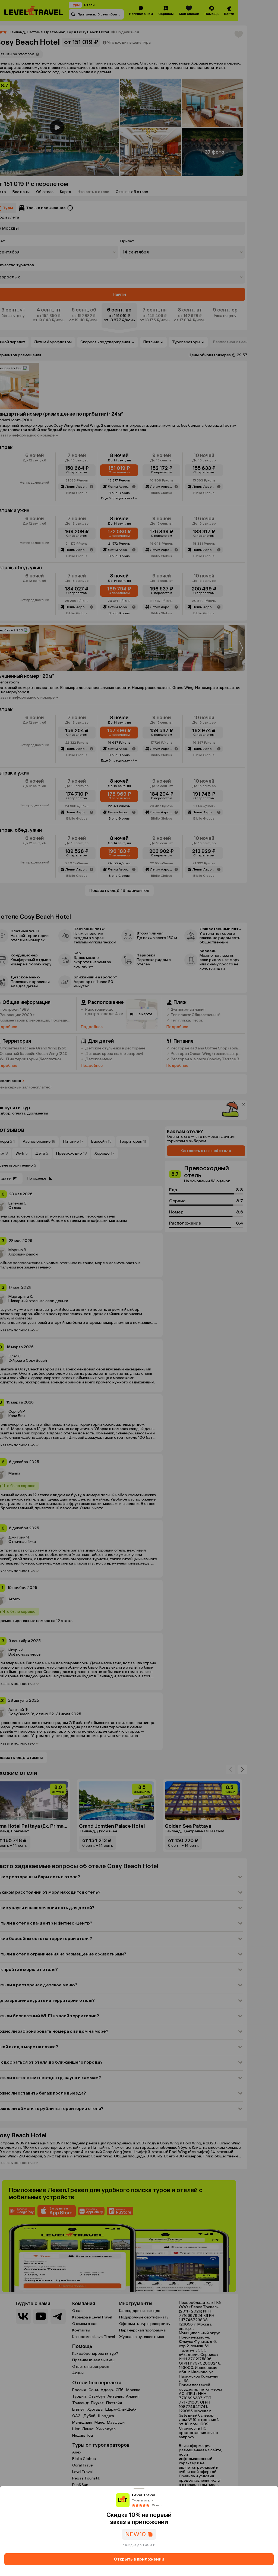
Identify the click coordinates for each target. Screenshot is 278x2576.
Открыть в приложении (139, 2559)
